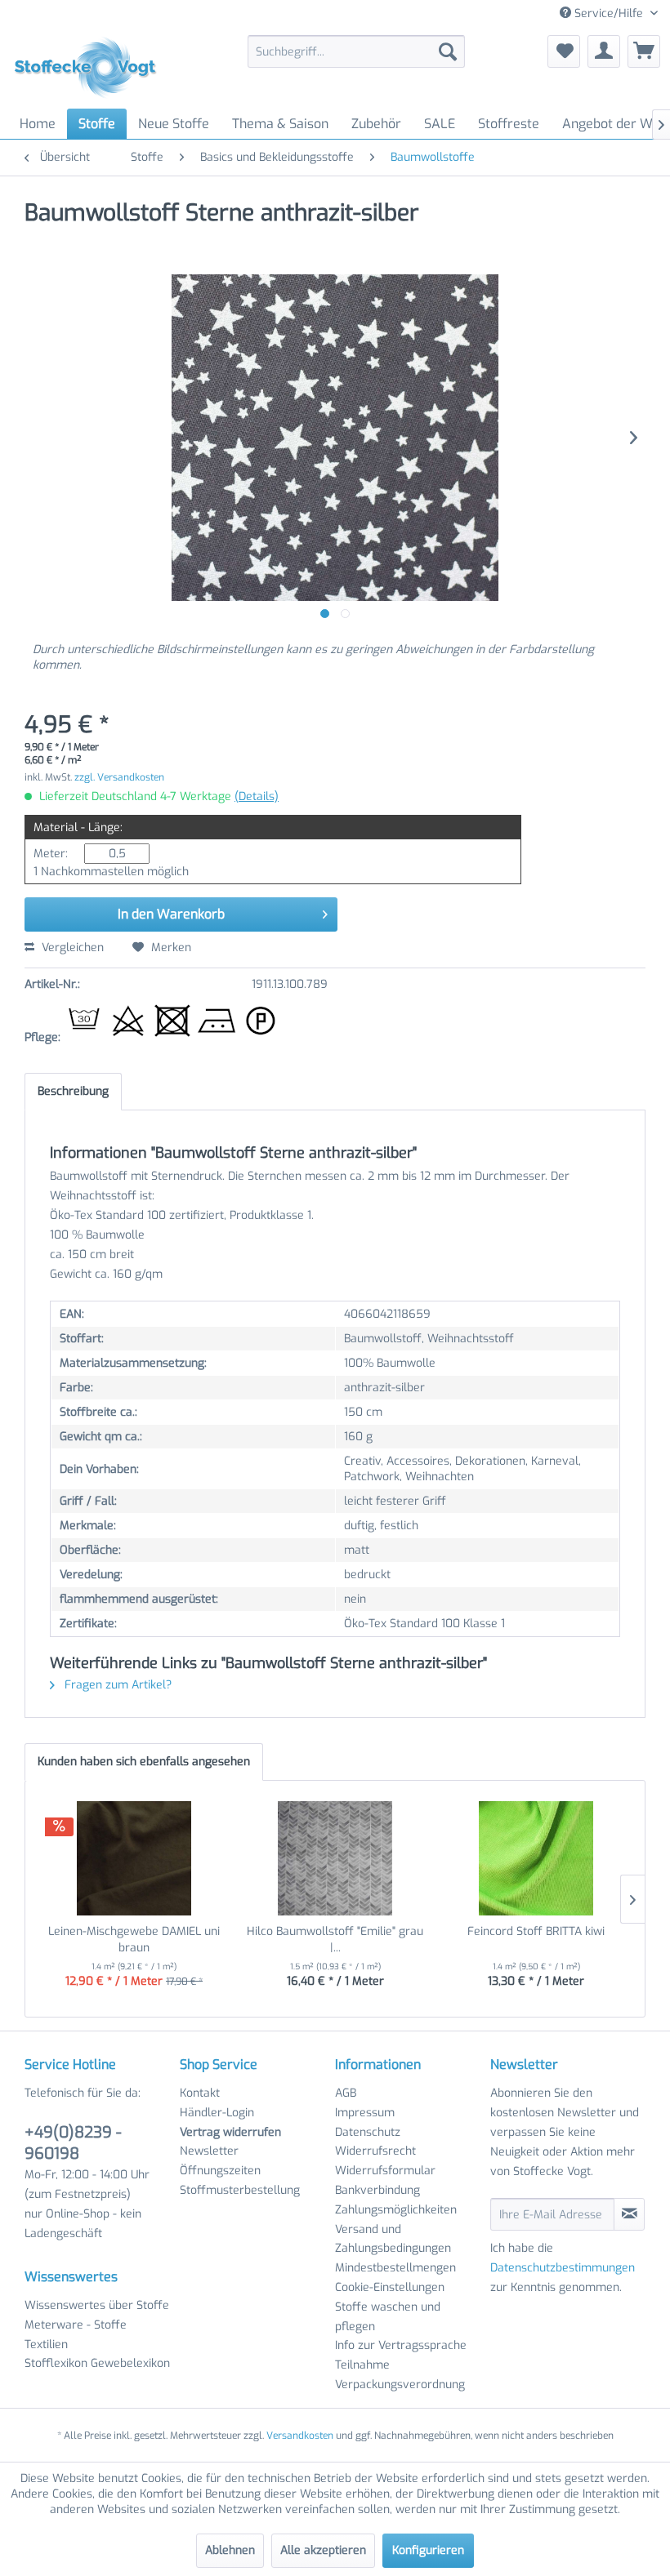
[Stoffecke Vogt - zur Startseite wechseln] (91, 68)
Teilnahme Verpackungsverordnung (400, 2375)
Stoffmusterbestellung (240, 2190)
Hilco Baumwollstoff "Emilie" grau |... (335, 1940)
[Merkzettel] (564, 51)
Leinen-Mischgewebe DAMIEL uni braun (134, 1940)
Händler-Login (217, 2113)
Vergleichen (71, 948)
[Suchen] (448, 51)
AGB (346, 2093)
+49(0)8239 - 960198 (73, 2143)
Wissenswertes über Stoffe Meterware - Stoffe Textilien (97, 2325)
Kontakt (200, 2093)
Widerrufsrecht (375, 2151)
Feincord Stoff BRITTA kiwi (536, 1931)
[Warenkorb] (644, 51)
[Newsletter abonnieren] (629, 2214)
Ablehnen (230, 2550)
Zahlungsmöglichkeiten (396, 2210)
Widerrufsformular (385, 2171)
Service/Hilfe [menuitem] (609, 13)
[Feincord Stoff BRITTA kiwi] (536, 1858)
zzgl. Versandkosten (119, 777)
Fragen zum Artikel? (116, 1685)
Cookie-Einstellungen (390, 2287)
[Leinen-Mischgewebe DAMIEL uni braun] (134, 1858)
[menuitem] (357, 51)
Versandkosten (300, 2436)
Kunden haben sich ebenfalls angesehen (144, 1762)
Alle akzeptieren (323, 2550)
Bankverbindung (377, 2190)
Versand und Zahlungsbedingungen (393, 2239)
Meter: (51, 854)
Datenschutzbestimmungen (563, 2268)
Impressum (365, 2113)
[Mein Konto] (604, 51)
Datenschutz (368, 2132)
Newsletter (209, 2151)
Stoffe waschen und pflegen (388, 2317)
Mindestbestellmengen (395, 2268)
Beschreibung (73, 1091)
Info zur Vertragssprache (401, 2345)
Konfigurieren (428, 2550)
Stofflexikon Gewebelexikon (97, 2363)
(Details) (257, 796)
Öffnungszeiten (220, 2171)
